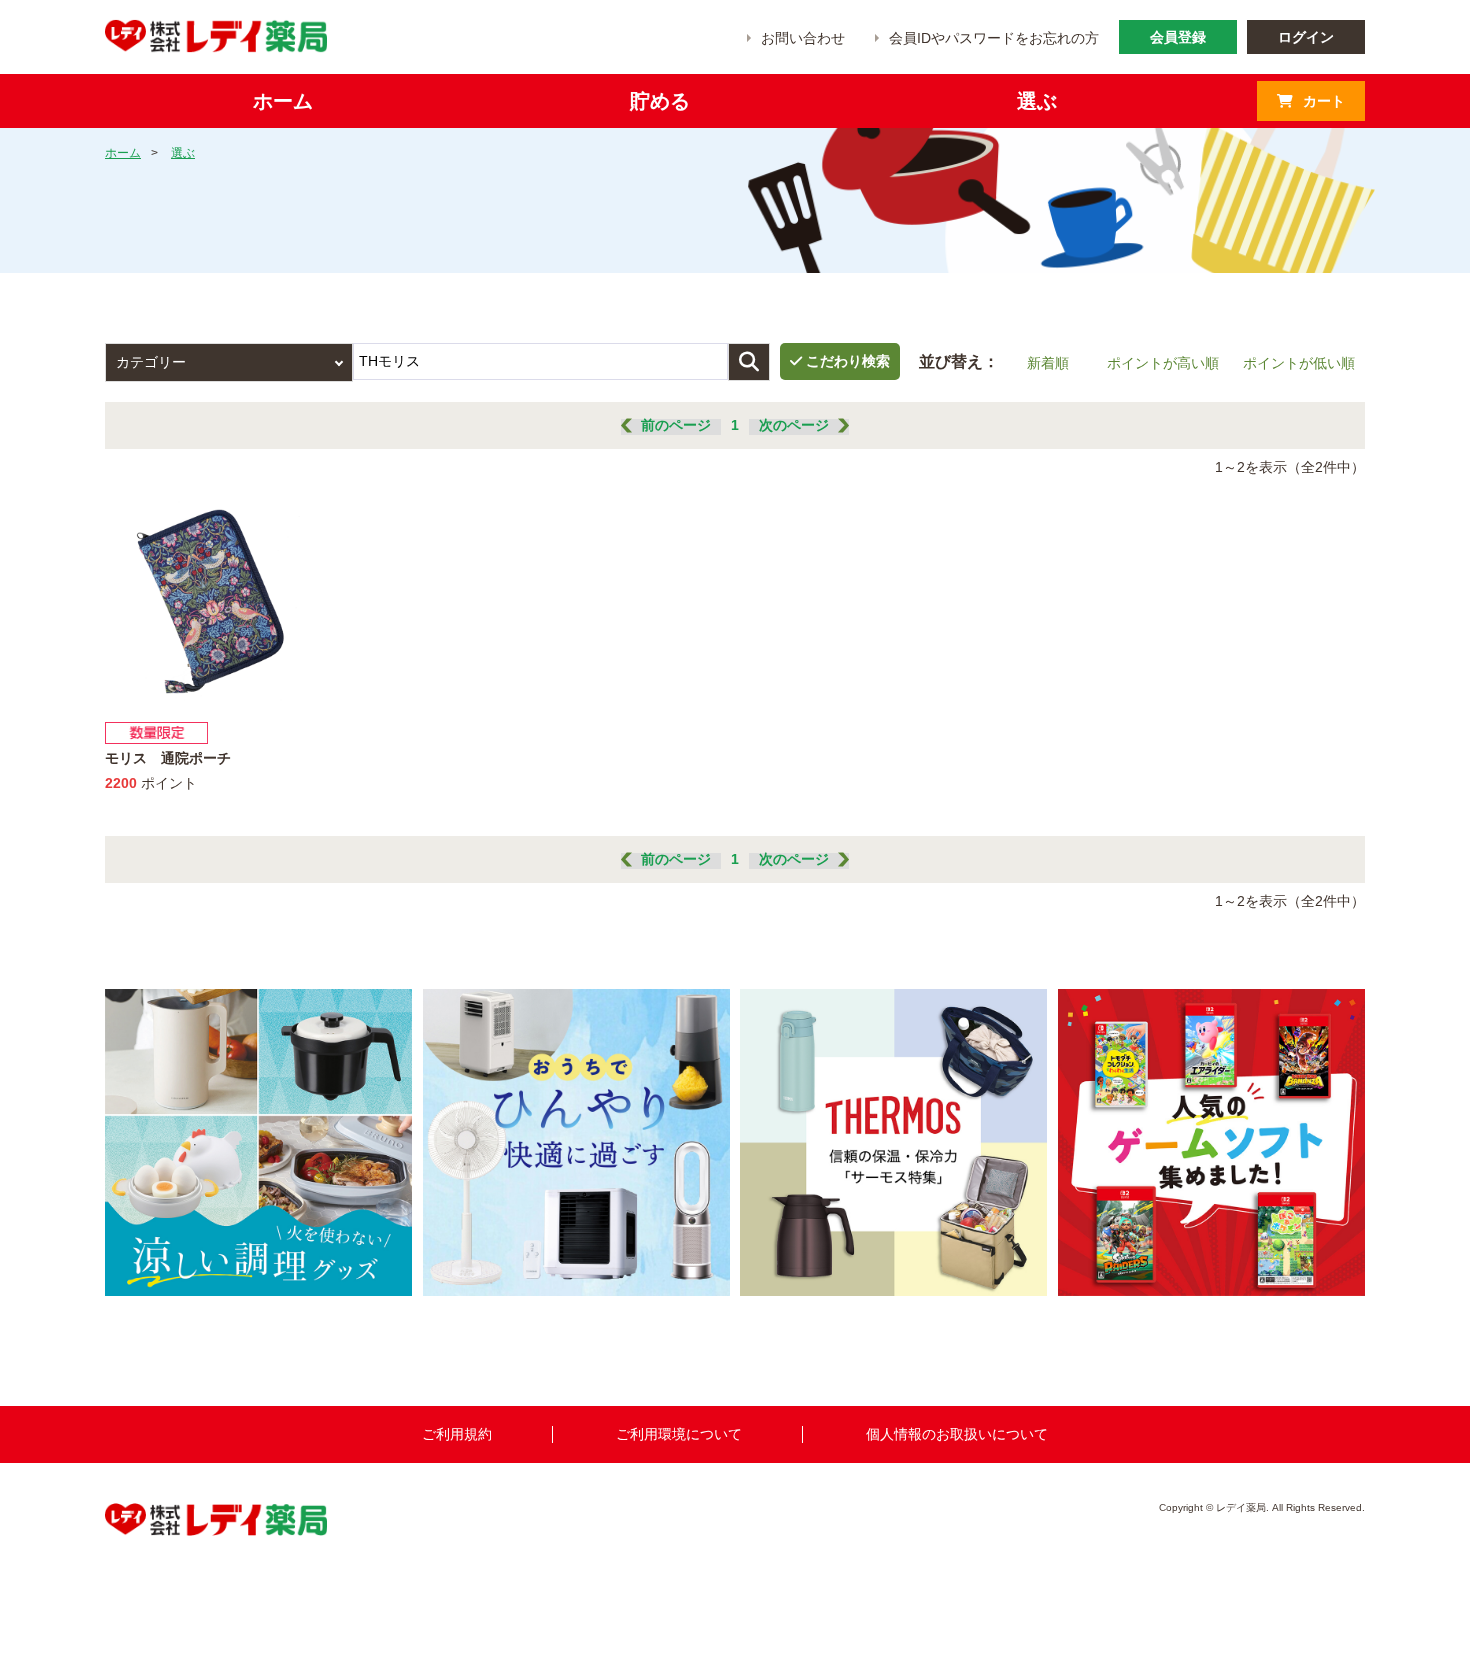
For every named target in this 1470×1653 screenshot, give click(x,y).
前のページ (676, 425)
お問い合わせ (803, 38)
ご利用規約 (457, 1434)
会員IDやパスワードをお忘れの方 (994, 38)
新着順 (1048, 363)
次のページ (794, 425)
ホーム (123, 153)
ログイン (1306, 37)
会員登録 (1178, 37)
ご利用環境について (679, 1434)
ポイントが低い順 (1299, 363)
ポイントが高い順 (1163, 363)
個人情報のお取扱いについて (957, 1434)
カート (1324, 101)
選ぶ (183, 153)
